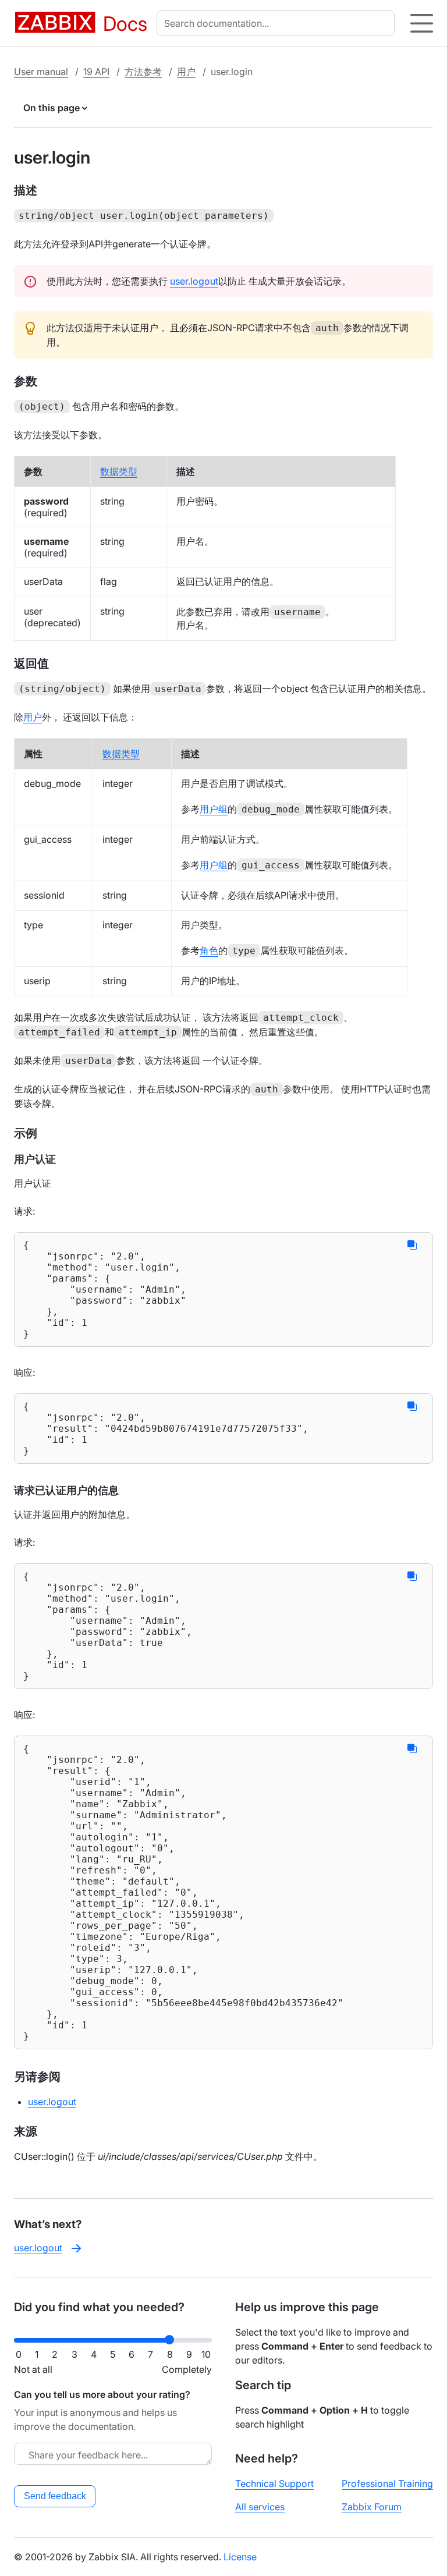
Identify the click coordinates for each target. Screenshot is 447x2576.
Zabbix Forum (372, 2507)
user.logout (194, 281)
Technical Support (274, 2483)
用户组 (214, 809)
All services (260, 2507)
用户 (186, 72)
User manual (41, 72)
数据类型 (119, 471)
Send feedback (55, 2496)
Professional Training (387, 2483)
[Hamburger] (422, 23)
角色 (209, 950)
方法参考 (143, 72)
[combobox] (278, 23)
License (240, 2557)
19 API (96, 72)
